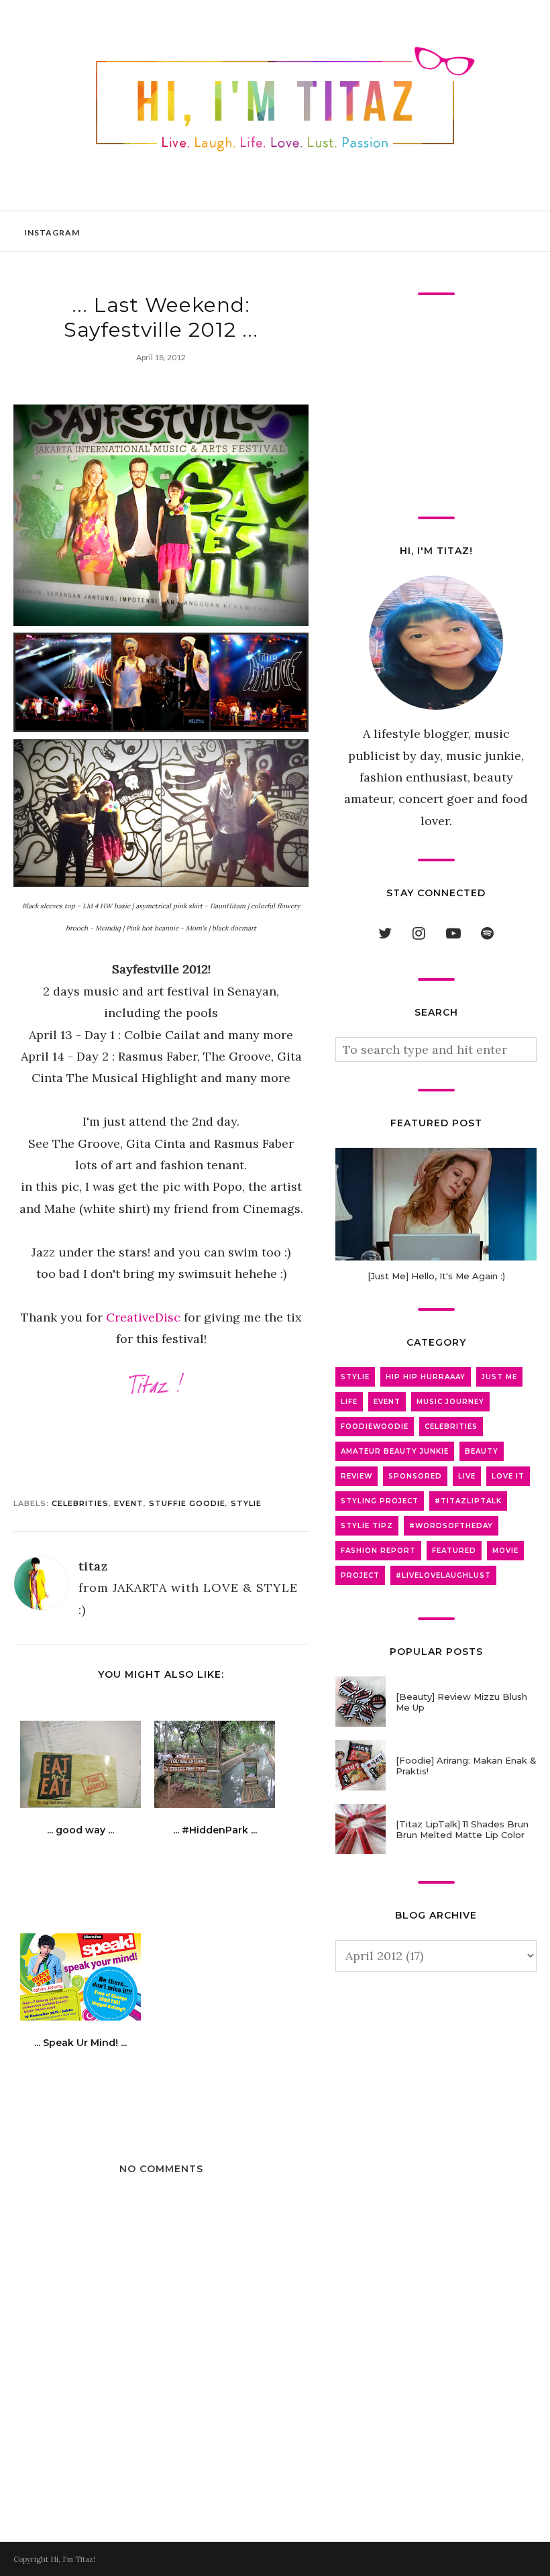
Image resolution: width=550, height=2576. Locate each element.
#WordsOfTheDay (451, 1526)
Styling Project (380, 1501)
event (129, 1503)
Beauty (482, 1451)
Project (360, 1575)
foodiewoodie (375, 1427)
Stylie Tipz (367, 1526)
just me (499, 1377)
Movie (505, 1551)
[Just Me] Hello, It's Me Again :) (436, 1276)
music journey (450, 1402)
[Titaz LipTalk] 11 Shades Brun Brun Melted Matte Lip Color (462, 1829)
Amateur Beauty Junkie (395, 1451)
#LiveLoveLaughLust (443, 1575)
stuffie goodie (187, 1503)
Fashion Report (378, 1551)
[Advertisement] (436, 406)
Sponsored (415, 1476)
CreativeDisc (143, 1317)
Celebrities (80, 1503)
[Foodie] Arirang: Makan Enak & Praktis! (466, 1766)
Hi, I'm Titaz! (73, 2559)
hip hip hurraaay (426, 1377)
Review (356, 1476)
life (349, 1402)
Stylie (246, 1503)
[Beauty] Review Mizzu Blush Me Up (461, 1702)
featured (454, 1551)
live (467, 1476)
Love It (508, 1476)
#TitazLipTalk (468, 1501)
